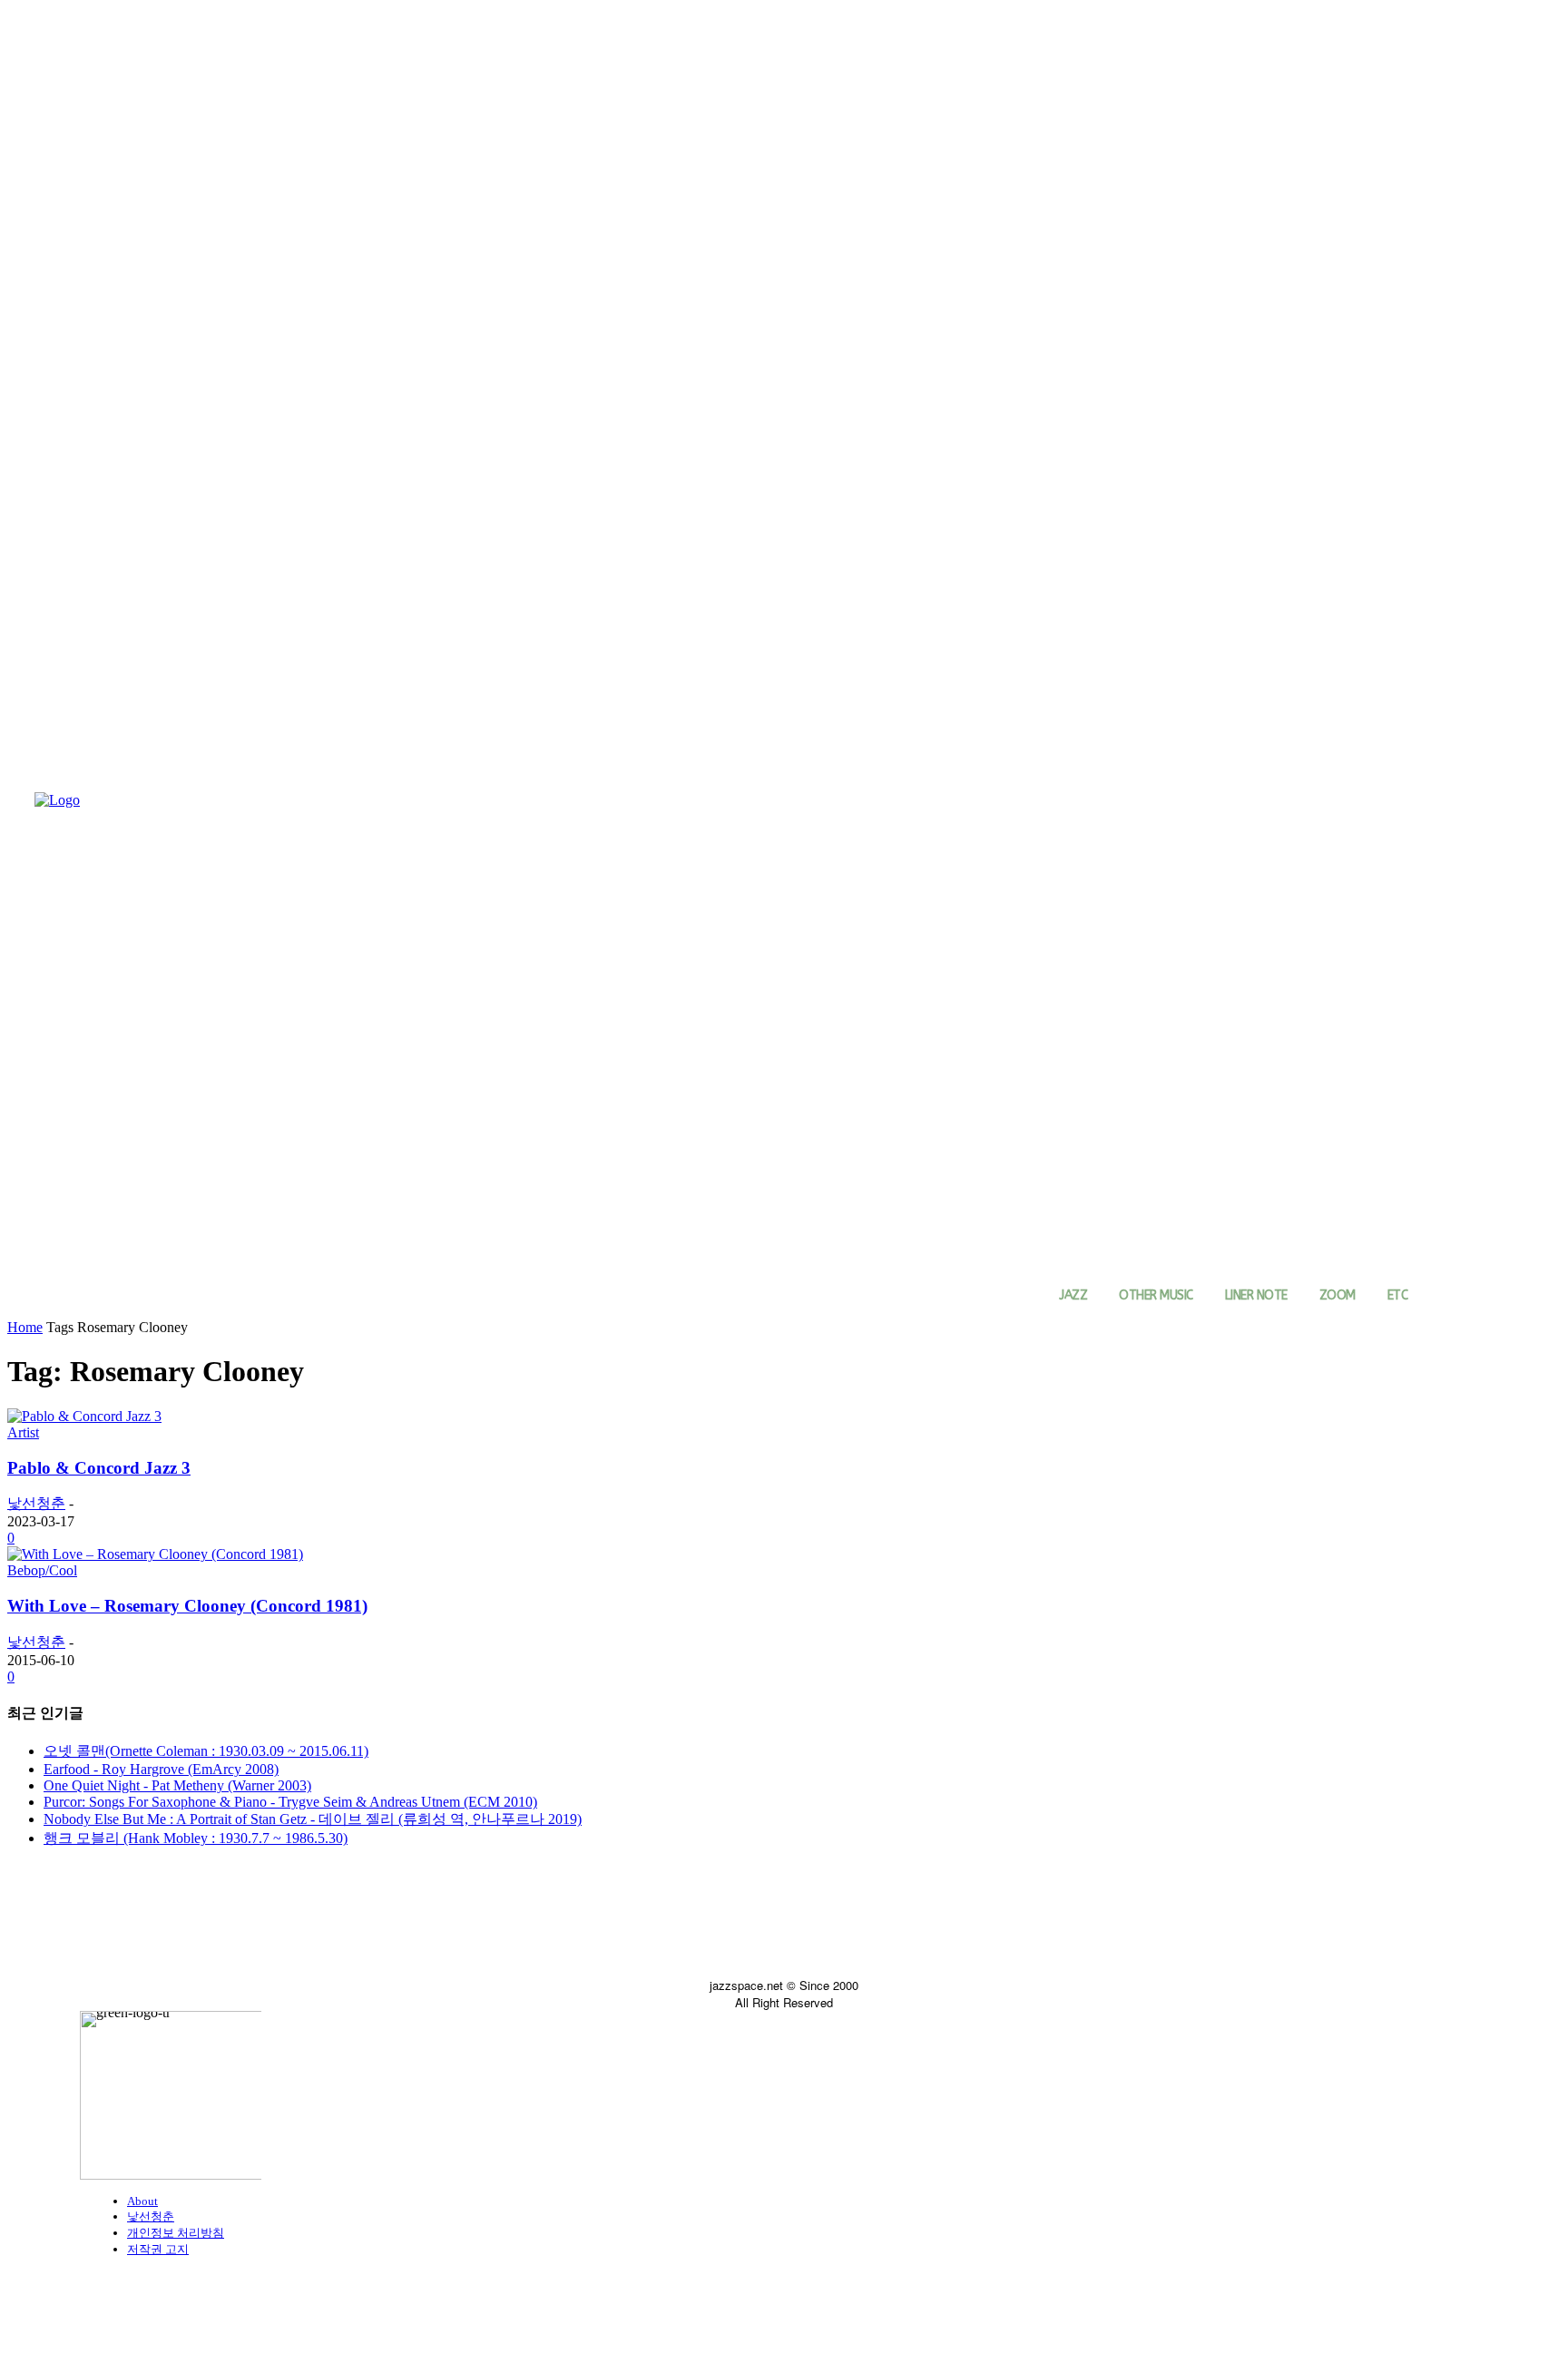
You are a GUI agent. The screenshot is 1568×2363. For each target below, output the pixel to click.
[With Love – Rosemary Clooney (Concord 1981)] (155, 1554)
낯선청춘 (36, 1503)
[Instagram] (137, 1929)
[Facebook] (96, 1929)
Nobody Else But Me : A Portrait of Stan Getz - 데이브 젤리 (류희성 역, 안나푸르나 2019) (313, 1819)
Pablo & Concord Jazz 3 (99, 1468)
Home (25, 1327)
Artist (23, 1432)
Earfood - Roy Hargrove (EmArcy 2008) (161, 1769)
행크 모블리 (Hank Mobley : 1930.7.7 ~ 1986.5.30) (196, 1838)
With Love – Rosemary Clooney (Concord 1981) (187, 1606)
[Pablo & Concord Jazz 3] (84, 1416)
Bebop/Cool (42, 1570)
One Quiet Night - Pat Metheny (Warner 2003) (177, 1785)
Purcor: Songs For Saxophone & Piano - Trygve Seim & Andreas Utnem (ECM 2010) (290, 1802)
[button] (1448, 1296)
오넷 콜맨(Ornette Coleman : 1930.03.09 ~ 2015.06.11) (206, 1751)
